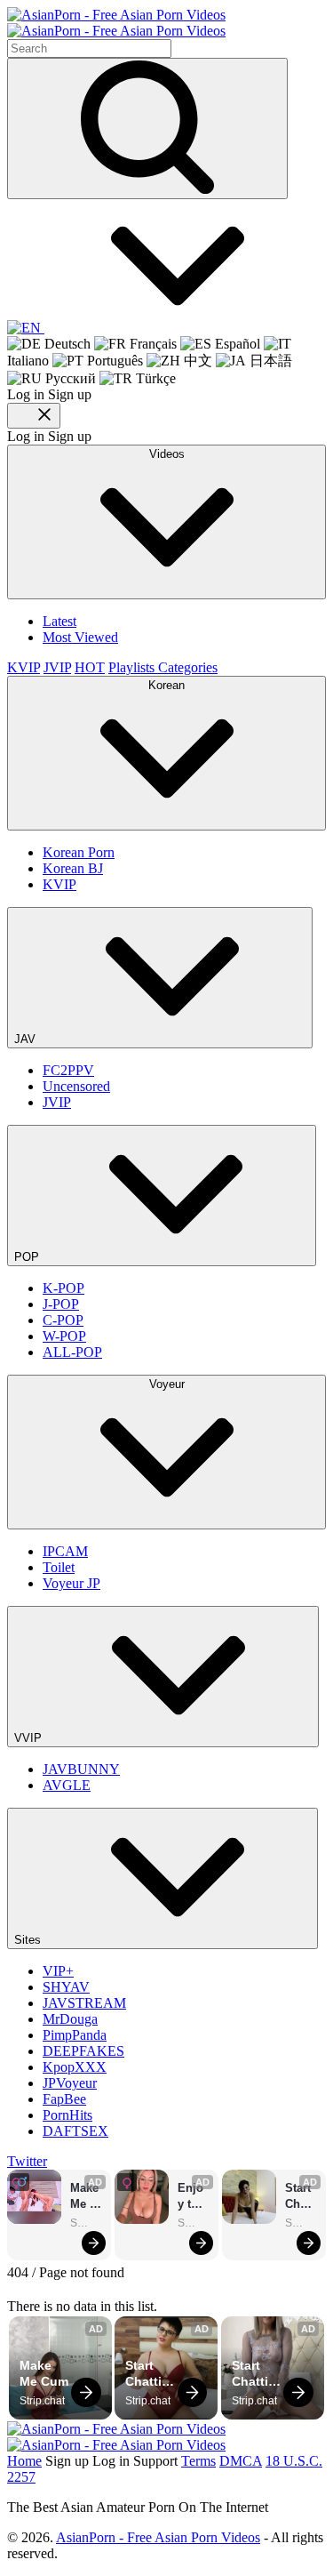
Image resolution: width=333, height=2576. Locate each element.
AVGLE (67, 1785)
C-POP (63, 1320)
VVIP (30, 1738)
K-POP (63, 1288)
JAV (27, 1039)
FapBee (64, 2099)
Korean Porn (79, 852)
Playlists (133, 667)
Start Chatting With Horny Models (300, 2197)
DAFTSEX (75, 2131)
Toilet (59, 1567)
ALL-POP (72, 1352)
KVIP (24, 667)
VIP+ (58, 1971)
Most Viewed (80, 637)
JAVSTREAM (84, 2003)
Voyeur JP (71, 1583)
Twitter (27, 2161)
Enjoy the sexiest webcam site (193, 2197)
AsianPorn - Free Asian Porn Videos (158, 2537)
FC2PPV (68, 1070)
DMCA (241, 2461)
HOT (90, 667)
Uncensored (76, 1086)
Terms (198, 2461)
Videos (167, 454)
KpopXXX (75, 2067)
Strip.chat (86, 2223)
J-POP (61, 1304)
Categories (188, 667)
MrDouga (70, 2019)
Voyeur (167, 1384)
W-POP (64, 1336)
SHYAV (66, 1987)
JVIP (57, 667)
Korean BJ (73, 868)
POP (28, 1257)
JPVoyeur (70, 2083)
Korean (166, 685)
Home (24, 2461)
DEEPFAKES (83, 2051)
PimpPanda (75, 2035)
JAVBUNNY (81, 1769)
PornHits (67, 2115)
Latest (59, 621)
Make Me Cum (86, 2197)
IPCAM (65, 1551)
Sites (29, 1940)
